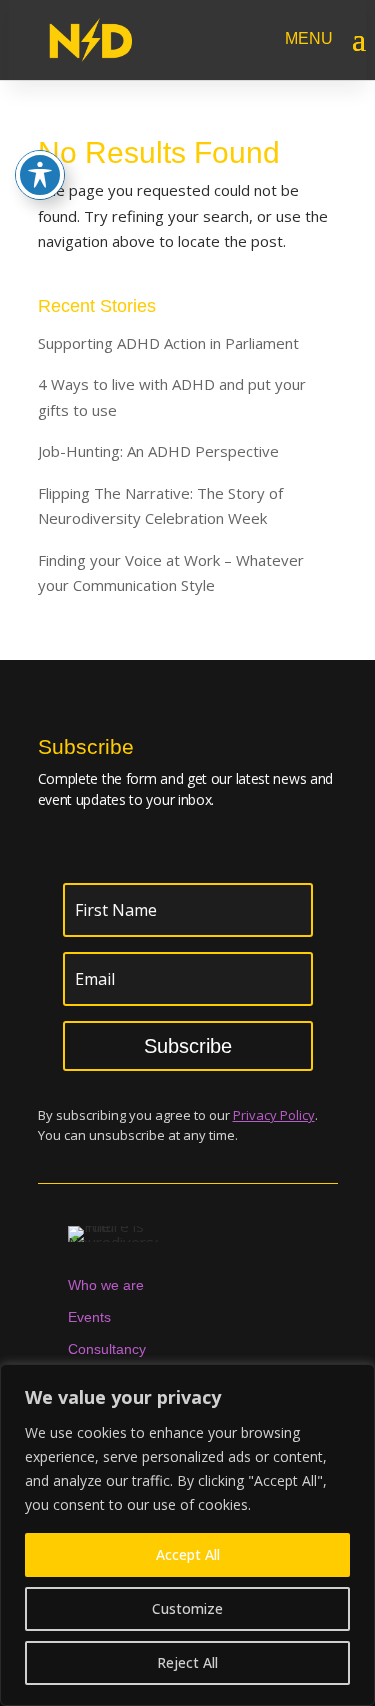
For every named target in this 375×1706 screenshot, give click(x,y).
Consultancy (107, 1349)
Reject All (187, 1662)
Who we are (106, 1285)
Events (89, 1317)
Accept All (188, 1554)
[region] (187, 1535)
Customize (187, 1608)
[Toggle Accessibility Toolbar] (40, 175)
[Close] (354, 1381)
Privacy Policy (274, 1115)
